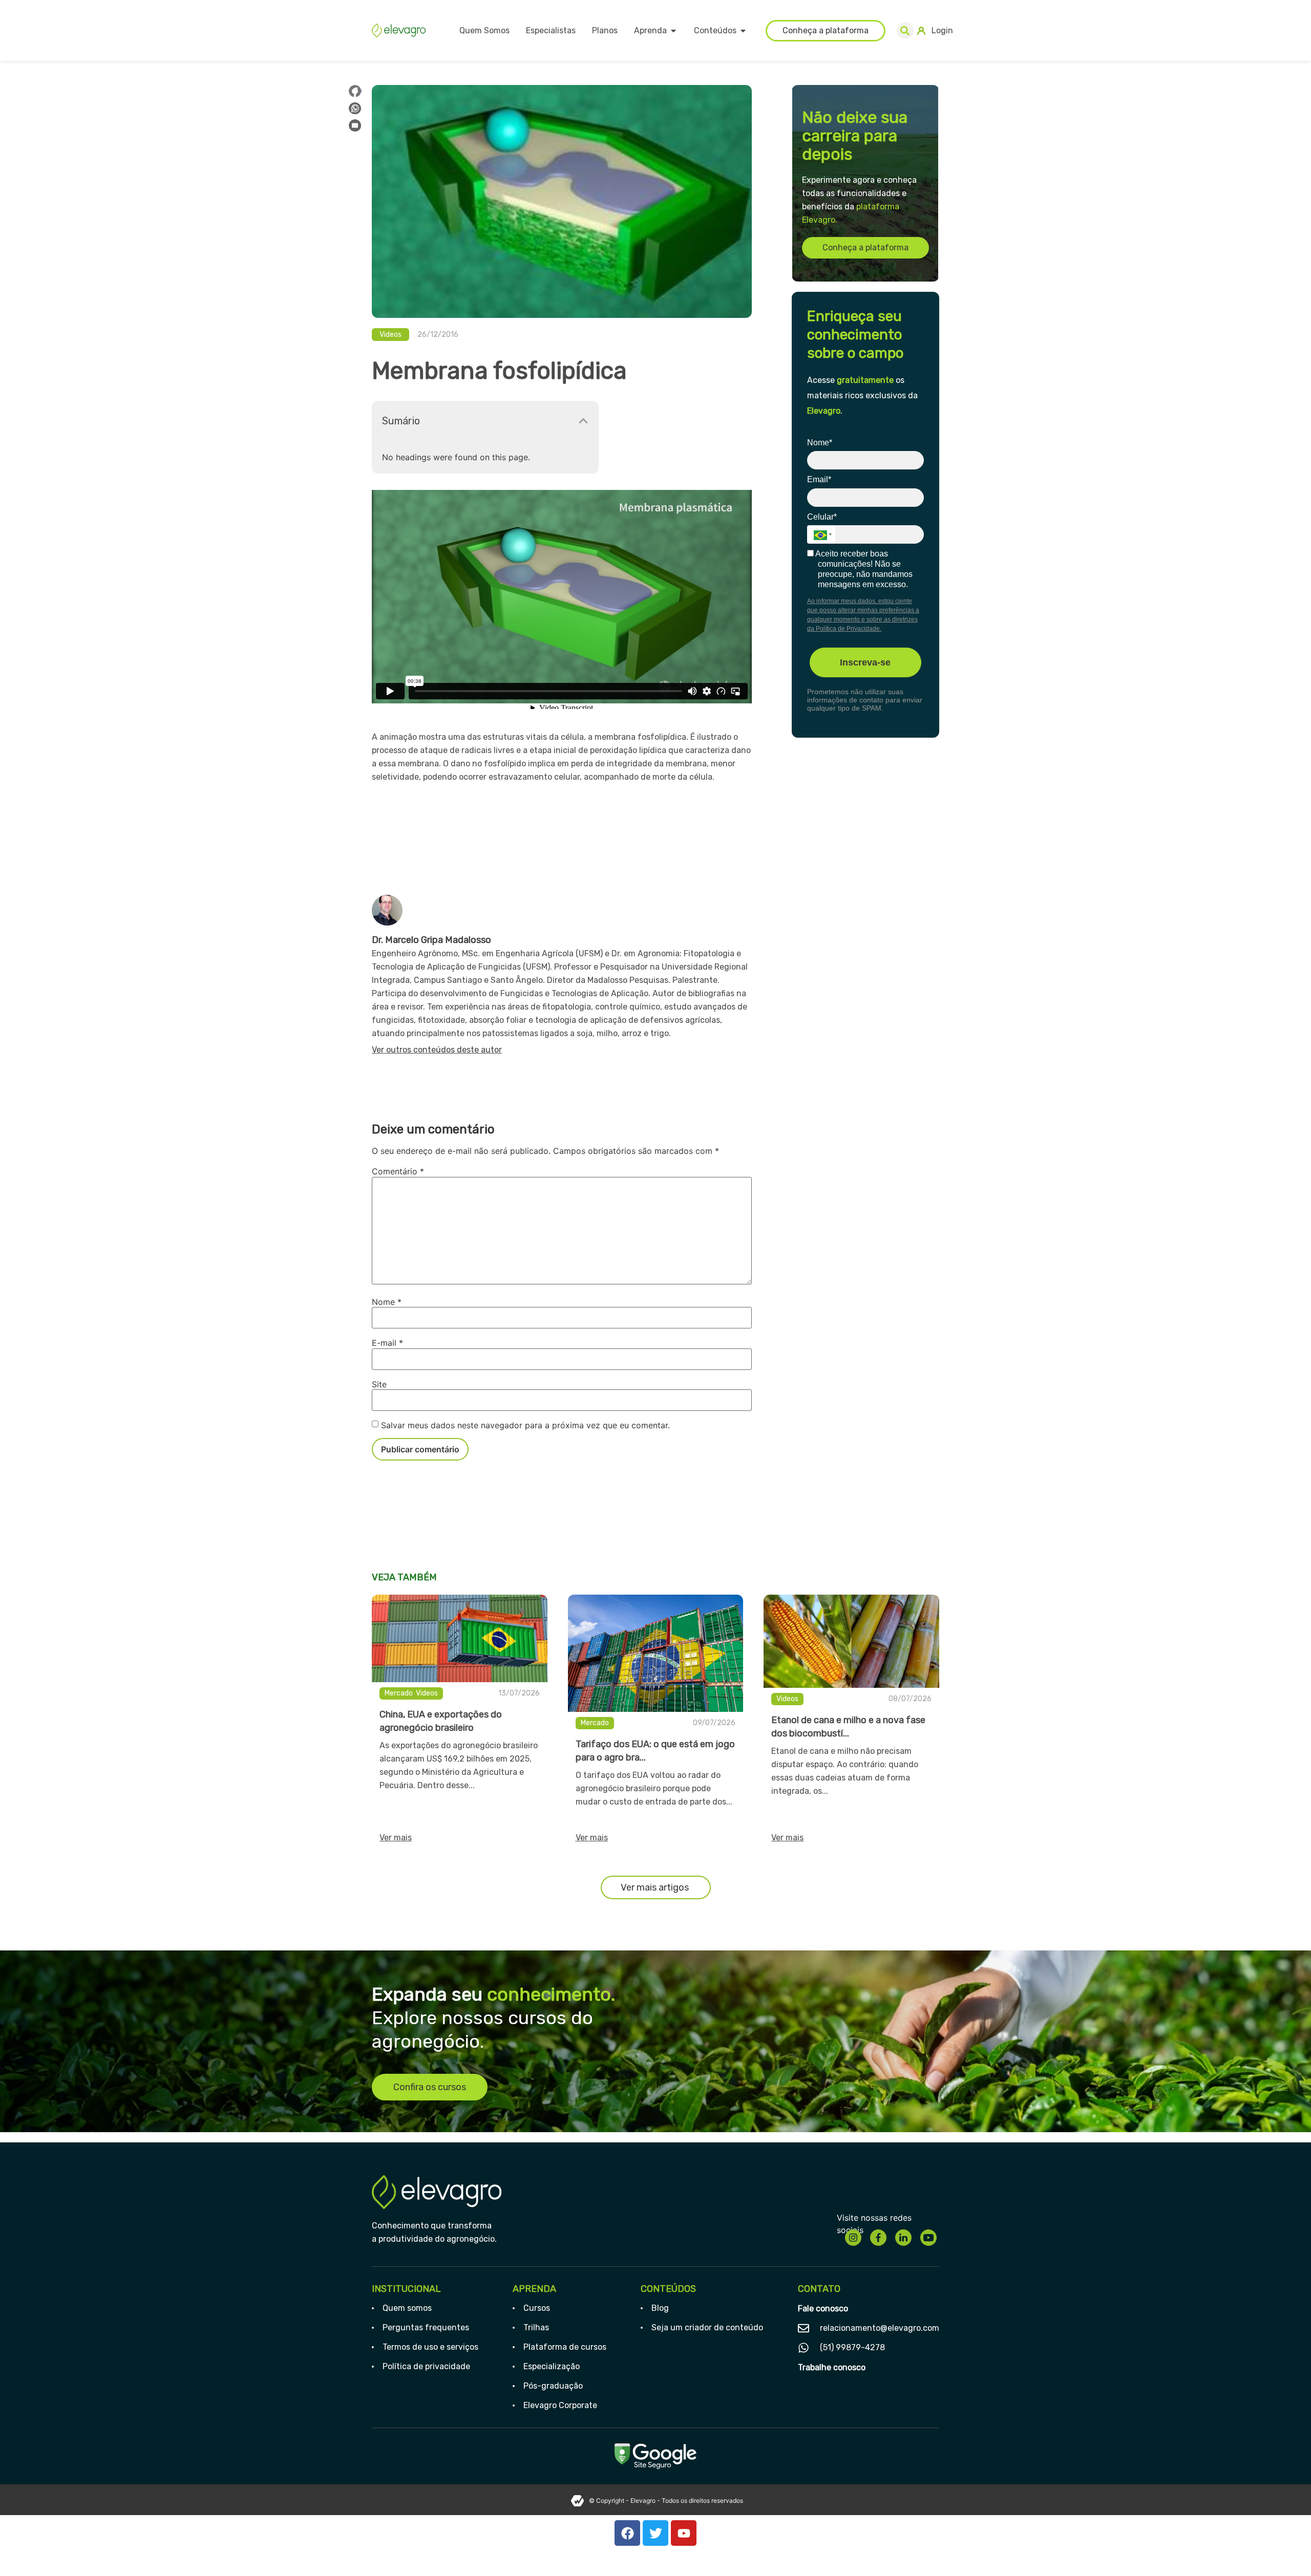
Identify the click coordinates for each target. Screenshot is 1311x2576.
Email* (819, 479)
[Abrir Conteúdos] (743, 31)
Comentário (398, 1171)
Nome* (820, 443)
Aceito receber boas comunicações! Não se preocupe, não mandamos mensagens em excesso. (863, 569)
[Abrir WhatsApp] (1285, 2550)
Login (942, 30)
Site (379, 1384)
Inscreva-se (865, 662)
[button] (905, 30)
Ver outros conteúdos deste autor (437, 1050)
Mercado (399, 1693)
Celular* (822, 517)
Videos (390, 335)
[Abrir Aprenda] (673, 31)
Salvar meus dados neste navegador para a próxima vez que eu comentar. (525, 1425)
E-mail (387, 1343)
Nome (387, 1302)
